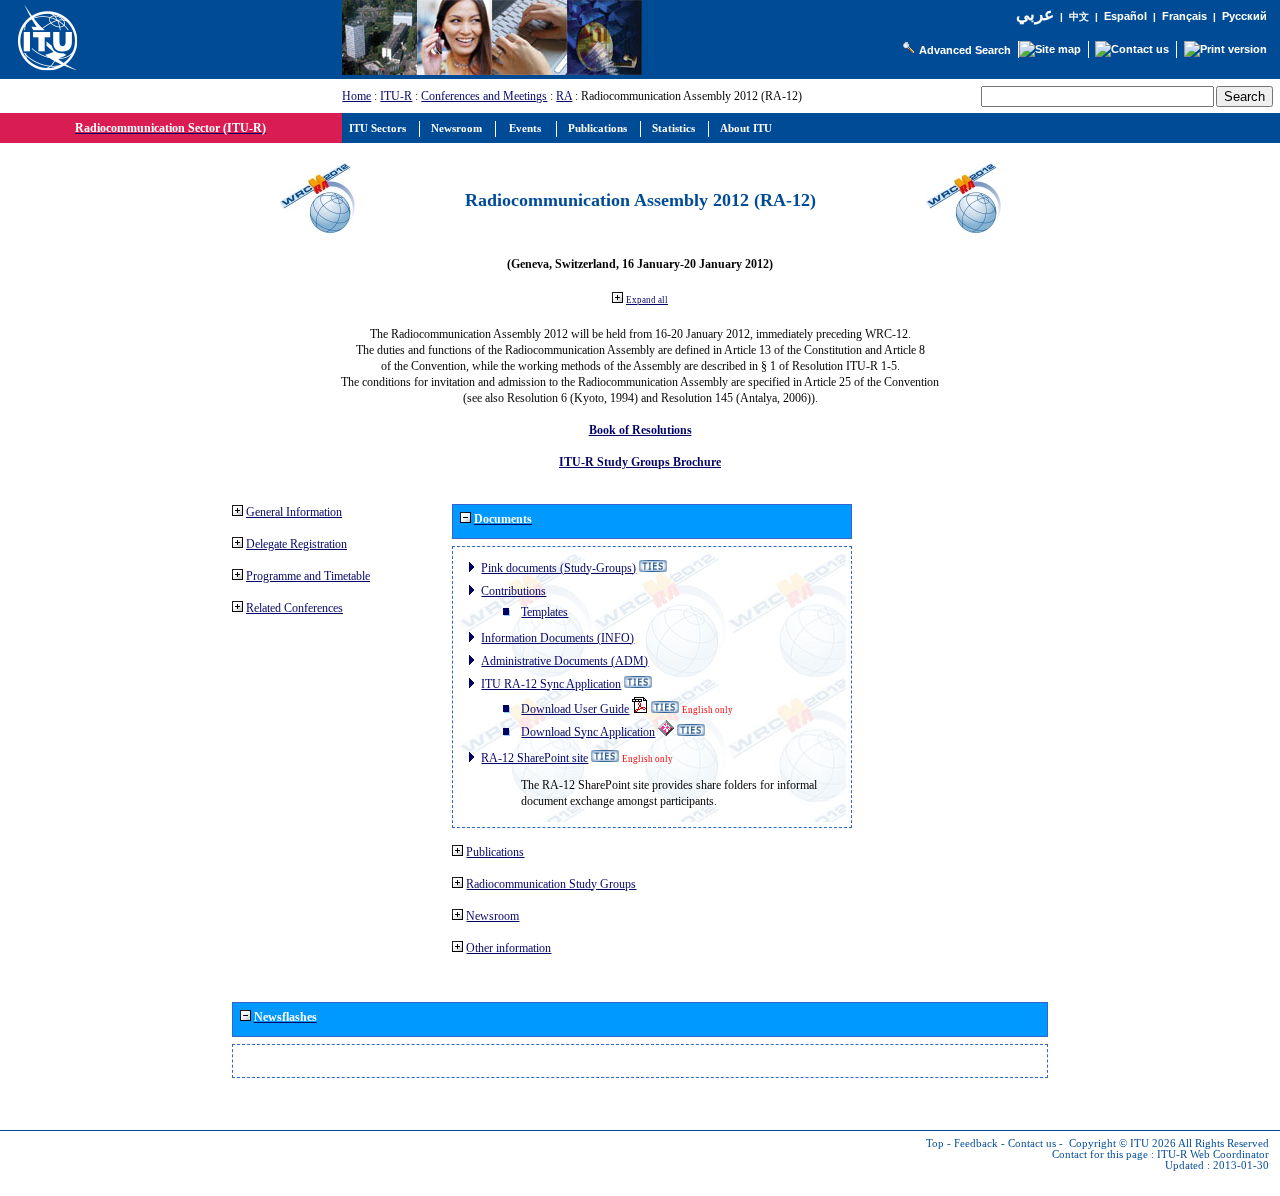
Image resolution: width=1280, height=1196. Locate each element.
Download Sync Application (588, 732)
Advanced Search (965, 50)
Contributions (513, 591)
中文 (1079, 16)
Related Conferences (294, 608)
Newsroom (492, 916)
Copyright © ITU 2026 (1122, 1143)
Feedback (976, 1143)
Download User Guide (575, 709)
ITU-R (396, 96)
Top (935, 1143)
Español (1125, 16)
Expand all (647, 300)
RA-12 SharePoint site (534, 758)
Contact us (1032, 1143)
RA (564, 96)
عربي (1035, 14)
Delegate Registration (296, 544)
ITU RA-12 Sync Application (551, 684)
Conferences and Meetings (484, 96)
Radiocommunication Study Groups (551, 884)
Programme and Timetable (308, 576)
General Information (294, 512)
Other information (508, 948)
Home (356, 96)
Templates (544, 612)
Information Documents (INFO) (557, 638)
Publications (495, 852)
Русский (1244, 16)
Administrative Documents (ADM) (564, 661)
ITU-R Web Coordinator (1213, 1154)
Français (1184, 16)
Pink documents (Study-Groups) (558, 568)
